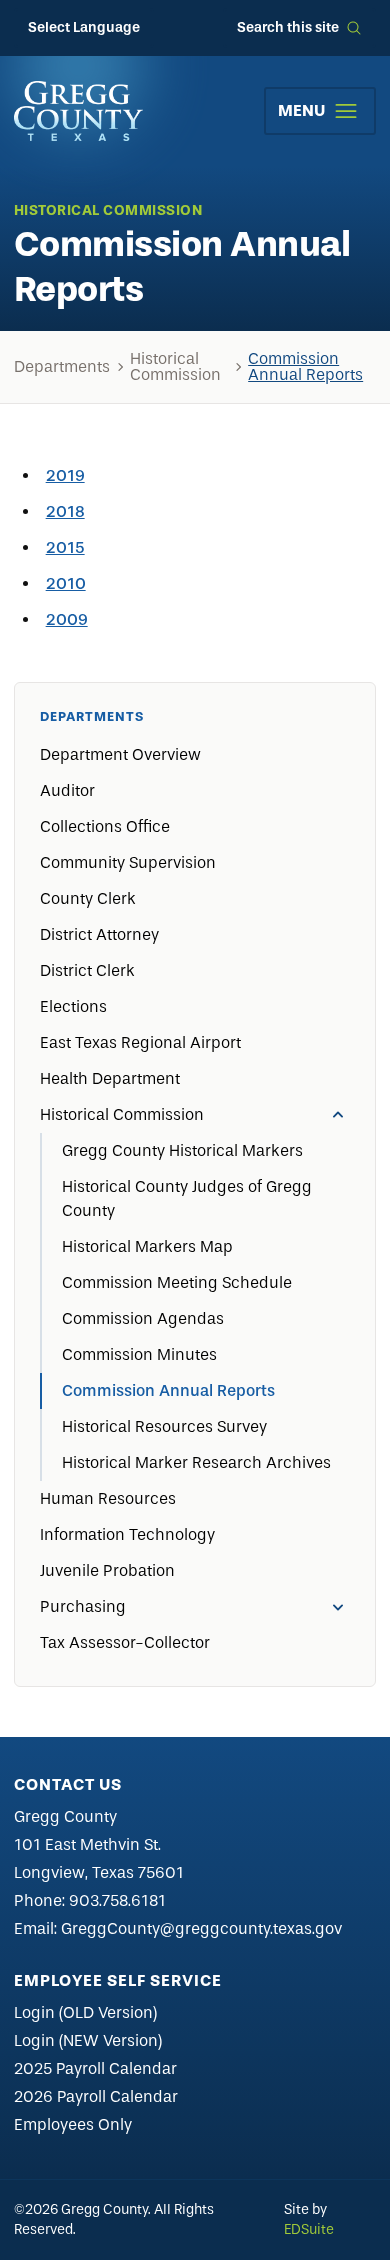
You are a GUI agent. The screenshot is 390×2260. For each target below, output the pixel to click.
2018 (65, 511)
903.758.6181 (117, 1900)
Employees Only (73, 2124)
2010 (66, 583)
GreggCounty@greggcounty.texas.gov (201, 1928)
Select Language (84, 27)
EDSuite (309, 2229)
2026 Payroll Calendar (96, 2096)
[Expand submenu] (338, 1607)
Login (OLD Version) (85, 2012)
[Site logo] (79, 111)
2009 (67, 619)
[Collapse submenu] (338, 1115)
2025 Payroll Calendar (95, 2068)
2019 (65, 475)
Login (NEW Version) (88, 2040)
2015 (65, 547)
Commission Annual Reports (305, 366)
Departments (62, 366)
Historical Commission (175, 366)
